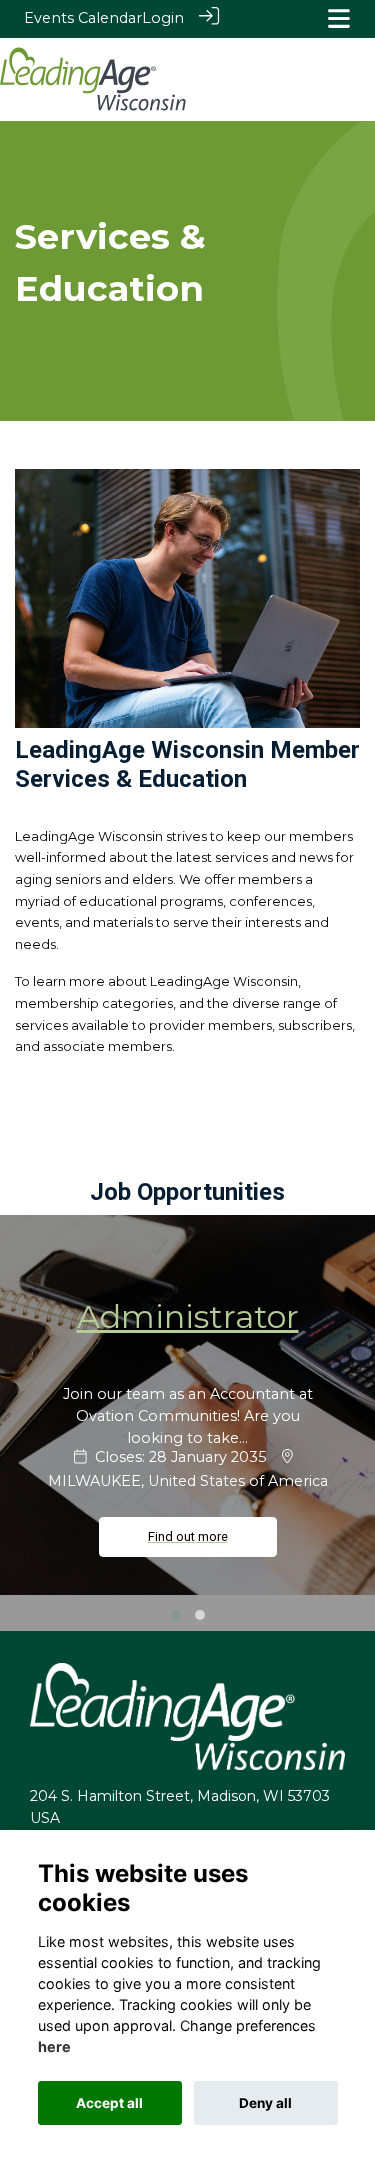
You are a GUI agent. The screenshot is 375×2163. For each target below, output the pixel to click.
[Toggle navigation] (339, 18)
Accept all (109, 2103)
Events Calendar (83, 18)
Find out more (188, 1536)
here (54, 2046)
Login (163, 18)
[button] (176, 1615)
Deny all (265, 2103)
